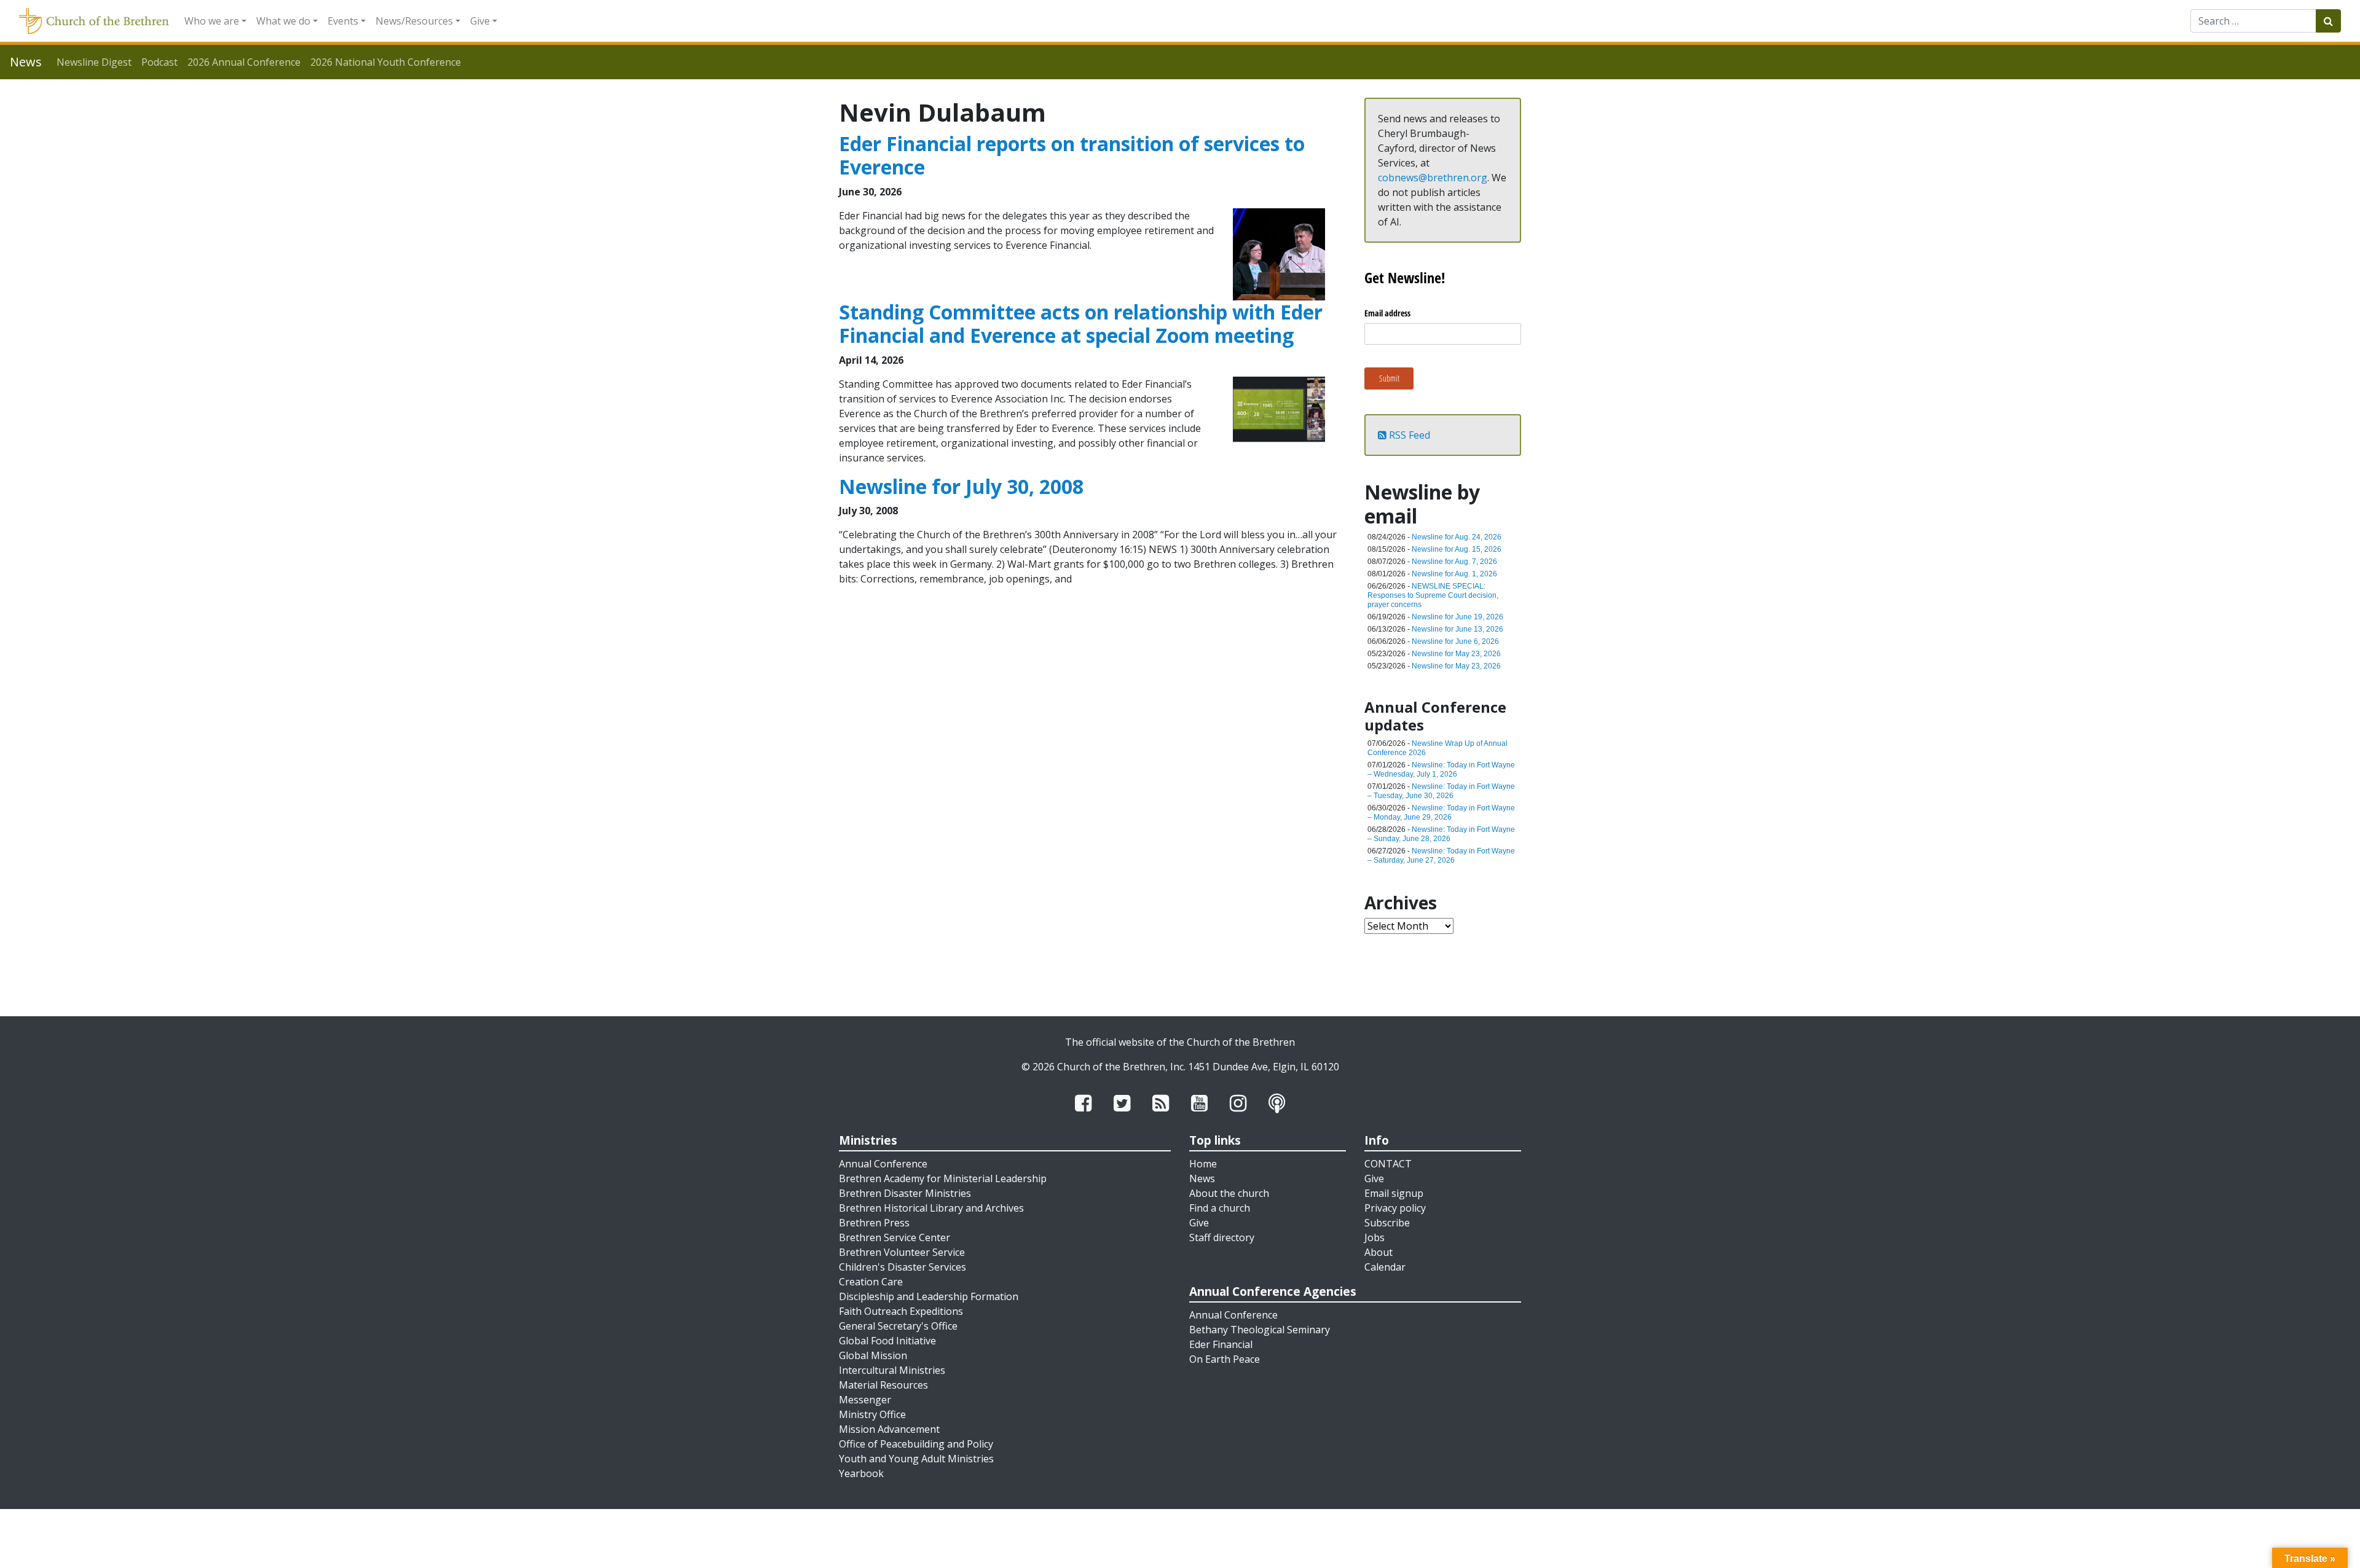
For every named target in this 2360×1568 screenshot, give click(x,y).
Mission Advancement (889, 1429)
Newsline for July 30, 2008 (961, 486)
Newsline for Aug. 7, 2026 (1454, 562)
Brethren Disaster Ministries (905, 1193)
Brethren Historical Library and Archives (931, 1208)
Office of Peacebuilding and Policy (916, 1444)
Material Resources (883, 1385)
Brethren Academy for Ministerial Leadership (943, 1178)
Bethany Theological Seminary (1260, 1330)
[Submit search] (2328, 21)
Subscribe (1387, 1223)
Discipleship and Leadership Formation (929, 1296)
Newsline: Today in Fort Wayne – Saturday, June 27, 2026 (1441, 856)
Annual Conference (883, 1164)
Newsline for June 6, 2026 (1455, 641)
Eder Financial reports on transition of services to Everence (1072, 155)
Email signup (1394, 1193)
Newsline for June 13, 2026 (1457, 629)
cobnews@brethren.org (1433, 178)
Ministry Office (872, 1414)
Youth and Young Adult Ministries (916, 1459)
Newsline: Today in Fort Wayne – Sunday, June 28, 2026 (1441, 834)
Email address (1387, 313)
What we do (283, 21)
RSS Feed (1408, 435)
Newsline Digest (94, 62)
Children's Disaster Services (903, 1267)
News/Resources (414, 21)
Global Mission (873, 1355)
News (1202, 1178)
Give (480, 21)
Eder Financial (1221, 1344)
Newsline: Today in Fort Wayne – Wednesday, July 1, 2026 (1441, 770)
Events (343, 21)
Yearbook (861, 1473)
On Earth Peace (1225, 1359)
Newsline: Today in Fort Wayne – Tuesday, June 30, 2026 (1441, 791)
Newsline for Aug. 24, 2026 (1457, 537)
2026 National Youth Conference (386, 62)
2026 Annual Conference (244, 62)
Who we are (212, 21)
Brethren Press (874, 1223)
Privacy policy (1395, 1208)
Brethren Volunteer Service (902, 1252)
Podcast (159, 62)
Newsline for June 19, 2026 (1457, 617)
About (1379, 1252)
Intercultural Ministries (892, 1370)
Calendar (1385, 1267)
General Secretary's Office (898, 1326)
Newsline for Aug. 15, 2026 (1457, 549)
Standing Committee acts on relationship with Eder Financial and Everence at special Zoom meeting (1081, 323)
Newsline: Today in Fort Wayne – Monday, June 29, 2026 (1441, 813)
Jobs (1375, 1237)
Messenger (865, 1400)
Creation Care (871, 1282)
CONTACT (1388, 1164)
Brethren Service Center (895, 1237)
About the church (1229, 1193)
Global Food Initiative (887, 1341)
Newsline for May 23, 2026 (1456, 654)
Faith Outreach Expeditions (901, 1311)
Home (1203, 1164)
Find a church (1220, 1208)
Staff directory (1222, 1237)
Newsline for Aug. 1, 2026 (1454, 574)
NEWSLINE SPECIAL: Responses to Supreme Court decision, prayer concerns (1433, 595)
